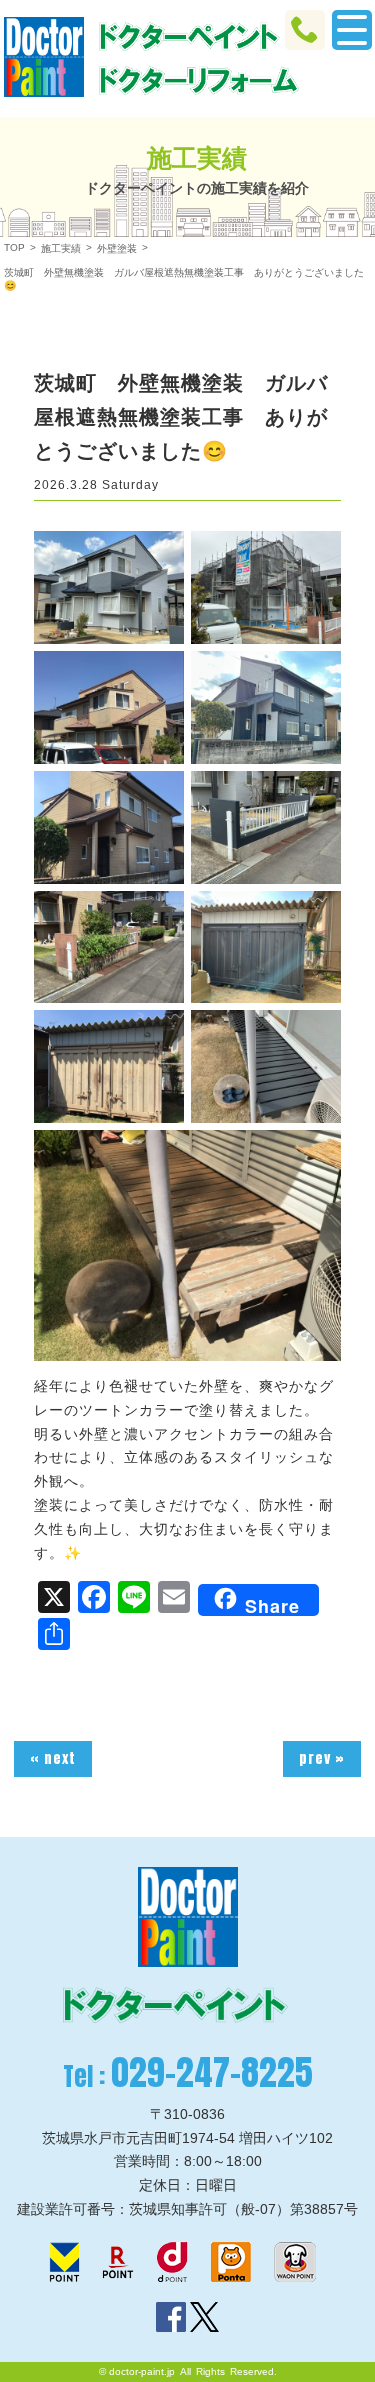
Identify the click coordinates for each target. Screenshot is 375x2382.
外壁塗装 (117, 248)
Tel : (188, 2072)
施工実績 (61, 248)
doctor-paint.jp (142, 2371)
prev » (322, 1758)
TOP (14, 247)
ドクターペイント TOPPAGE (44, 57)
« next (53, 1758)
